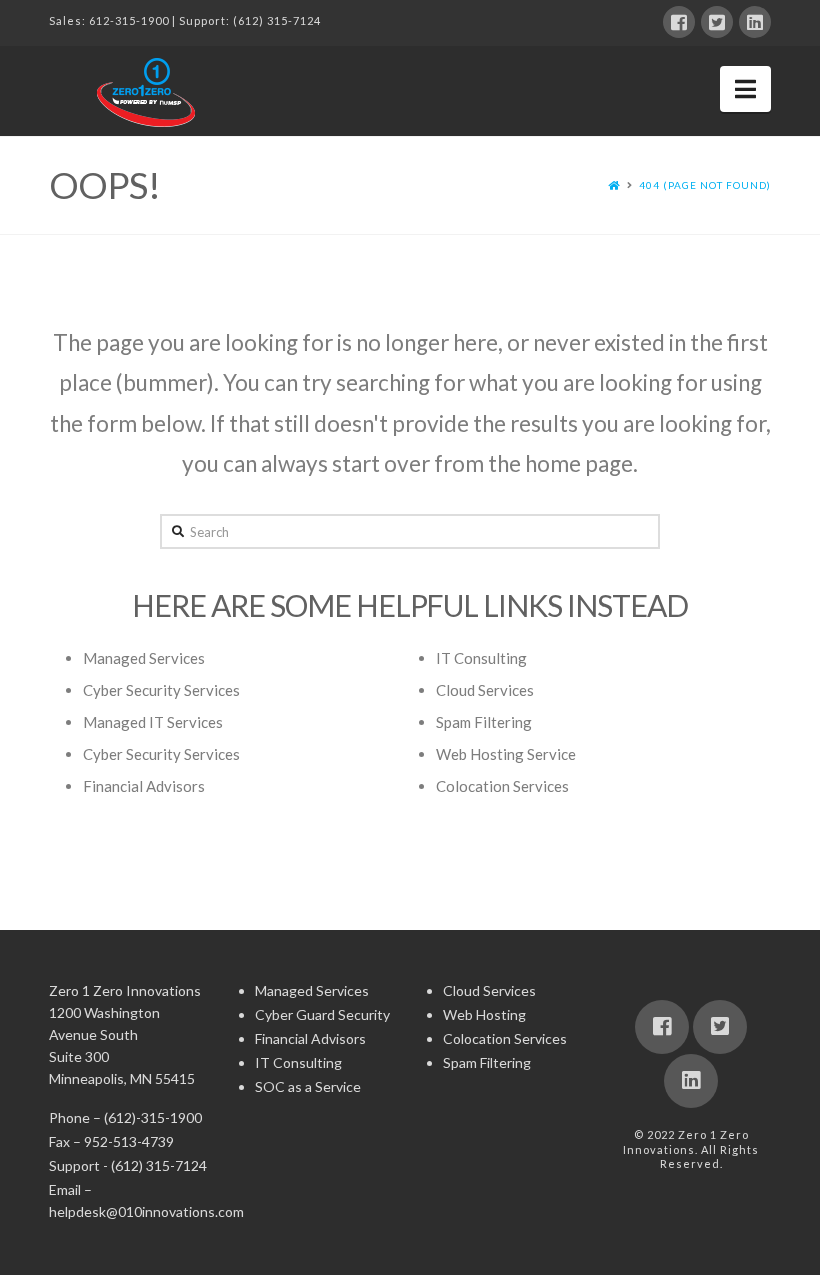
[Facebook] (679, 22)
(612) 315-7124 (277, 20)
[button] (745, 89)
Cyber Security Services (161, 690)
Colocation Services (502, 786)
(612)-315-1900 (153, 1117)
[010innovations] (149, 92)
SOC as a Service (308, 1086)
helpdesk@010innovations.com (146, 1211)
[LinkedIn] (755, 22)
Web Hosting (484, 1014)
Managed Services (144, 658)
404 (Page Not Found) (705, 185)
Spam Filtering (484, 722)
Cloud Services (485, 690)
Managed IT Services (153, 722)
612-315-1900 (129, 20)
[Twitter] (717, 22)
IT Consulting (481, 658)
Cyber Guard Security (322, 1014)
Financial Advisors (144, 786)
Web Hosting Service (506, 754)
